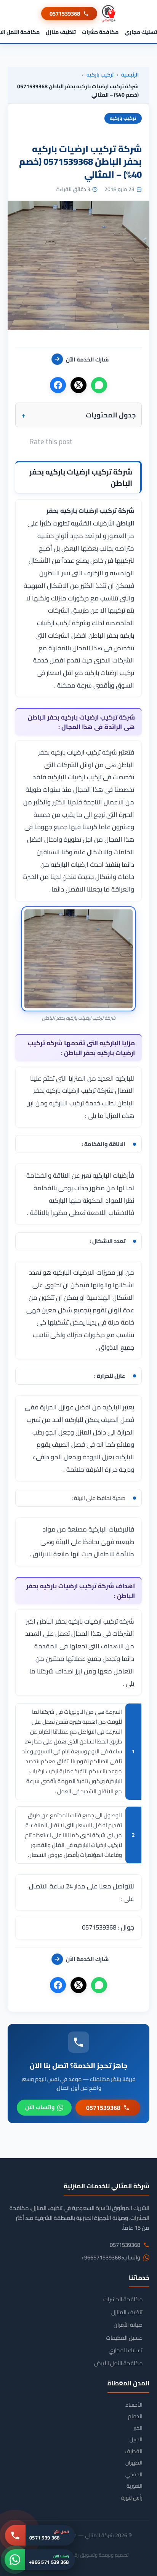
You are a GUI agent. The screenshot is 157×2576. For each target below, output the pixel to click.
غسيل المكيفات (124, 2338)
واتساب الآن (40, 2107)
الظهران (134, 2463)
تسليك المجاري (126, 2350)
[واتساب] (99, 385)
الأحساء (134, 2405)
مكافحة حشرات (100, 32)
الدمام (135, 2416)
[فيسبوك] (58, 385)
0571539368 (65, 14)
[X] (78, 385)
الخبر (138, 2428)
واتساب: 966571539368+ (111, 2258)
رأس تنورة (132, 2498)
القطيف (134, 2451)
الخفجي (134, 2475)
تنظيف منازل (61, 32)
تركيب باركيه (100, 75)
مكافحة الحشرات (123, 2299)
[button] (78, 415)
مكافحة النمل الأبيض (118, 2363)
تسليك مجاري (141, 32)
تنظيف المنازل (127, 2312)
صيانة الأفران (128, 2325)
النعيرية (135, 2486)
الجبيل (136, 2440)
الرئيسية (130, 75)
